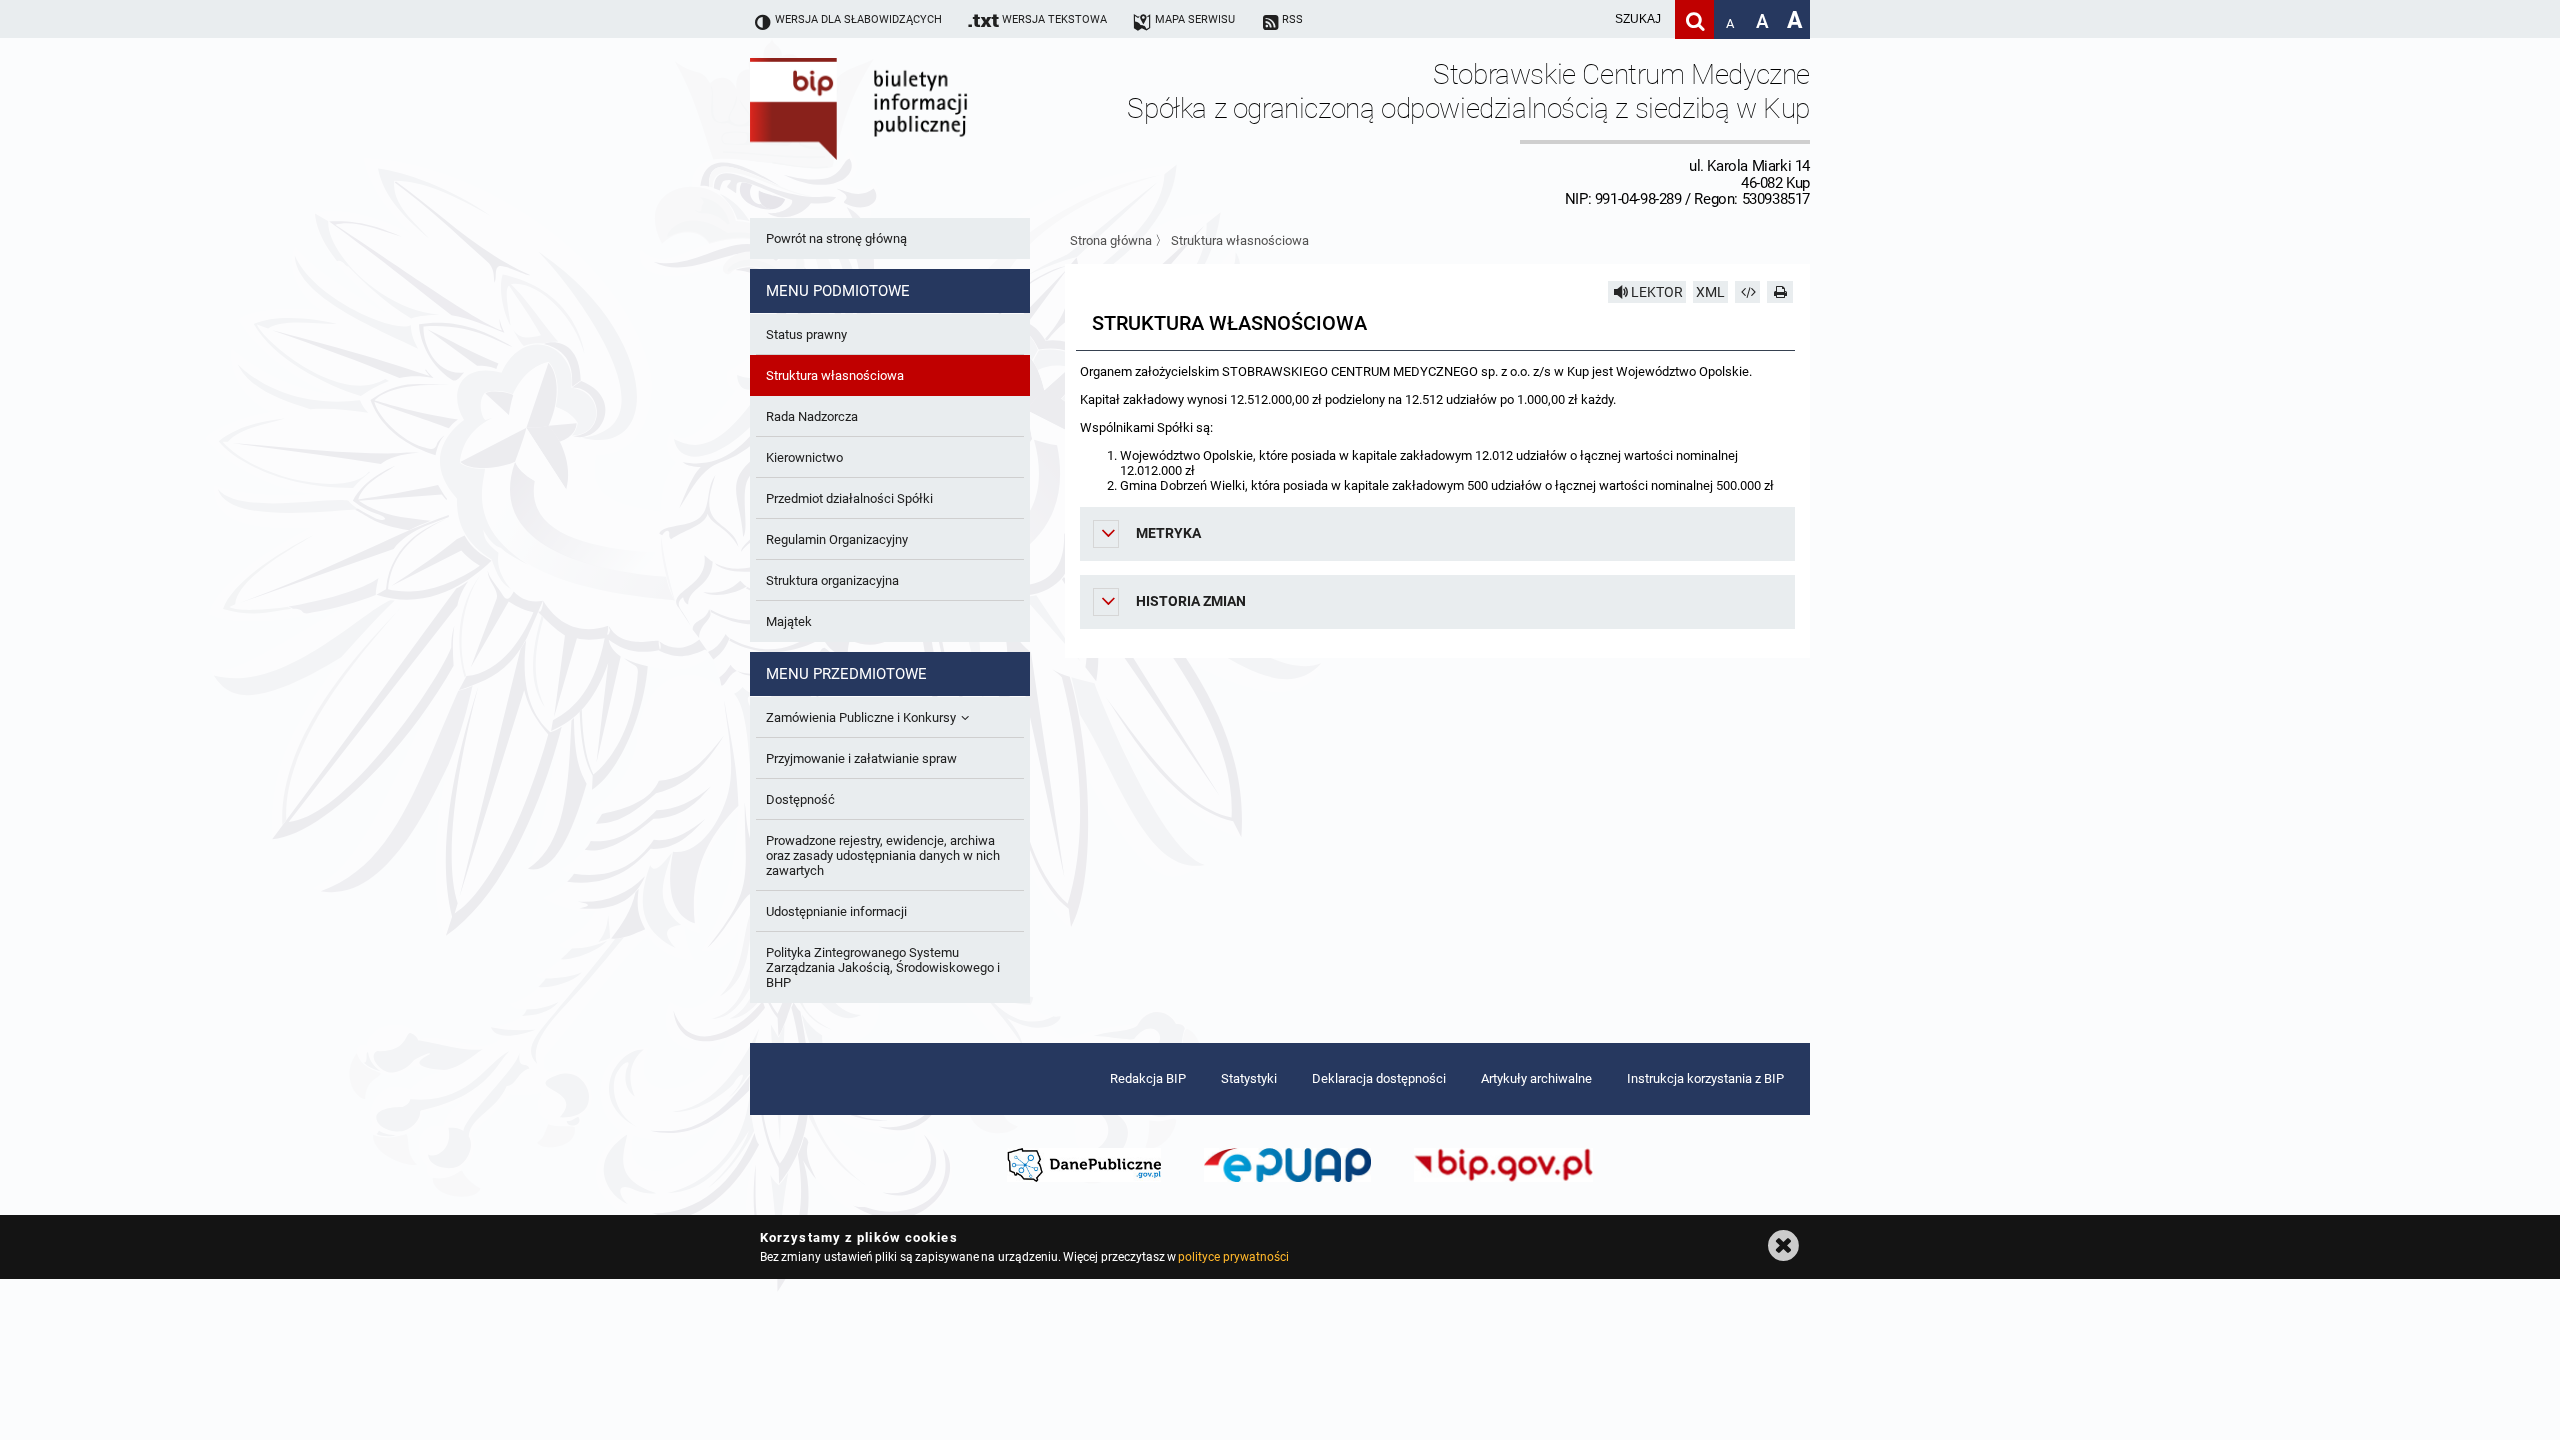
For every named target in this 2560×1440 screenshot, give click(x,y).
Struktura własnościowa (1240, 240)
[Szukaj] (1694, 19)
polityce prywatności (1233, 1257)
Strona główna (1111, 240)
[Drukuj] (1780, 292)
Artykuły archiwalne (1536, 1078)
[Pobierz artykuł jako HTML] (1748, 292)
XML (1710, 292)
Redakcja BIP (1148, 1078)
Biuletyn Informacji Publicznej (915, 133)
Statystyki (1249, 1078)
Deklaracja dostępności (1379, 1078)
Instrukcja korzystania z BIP (1705, 1078)
